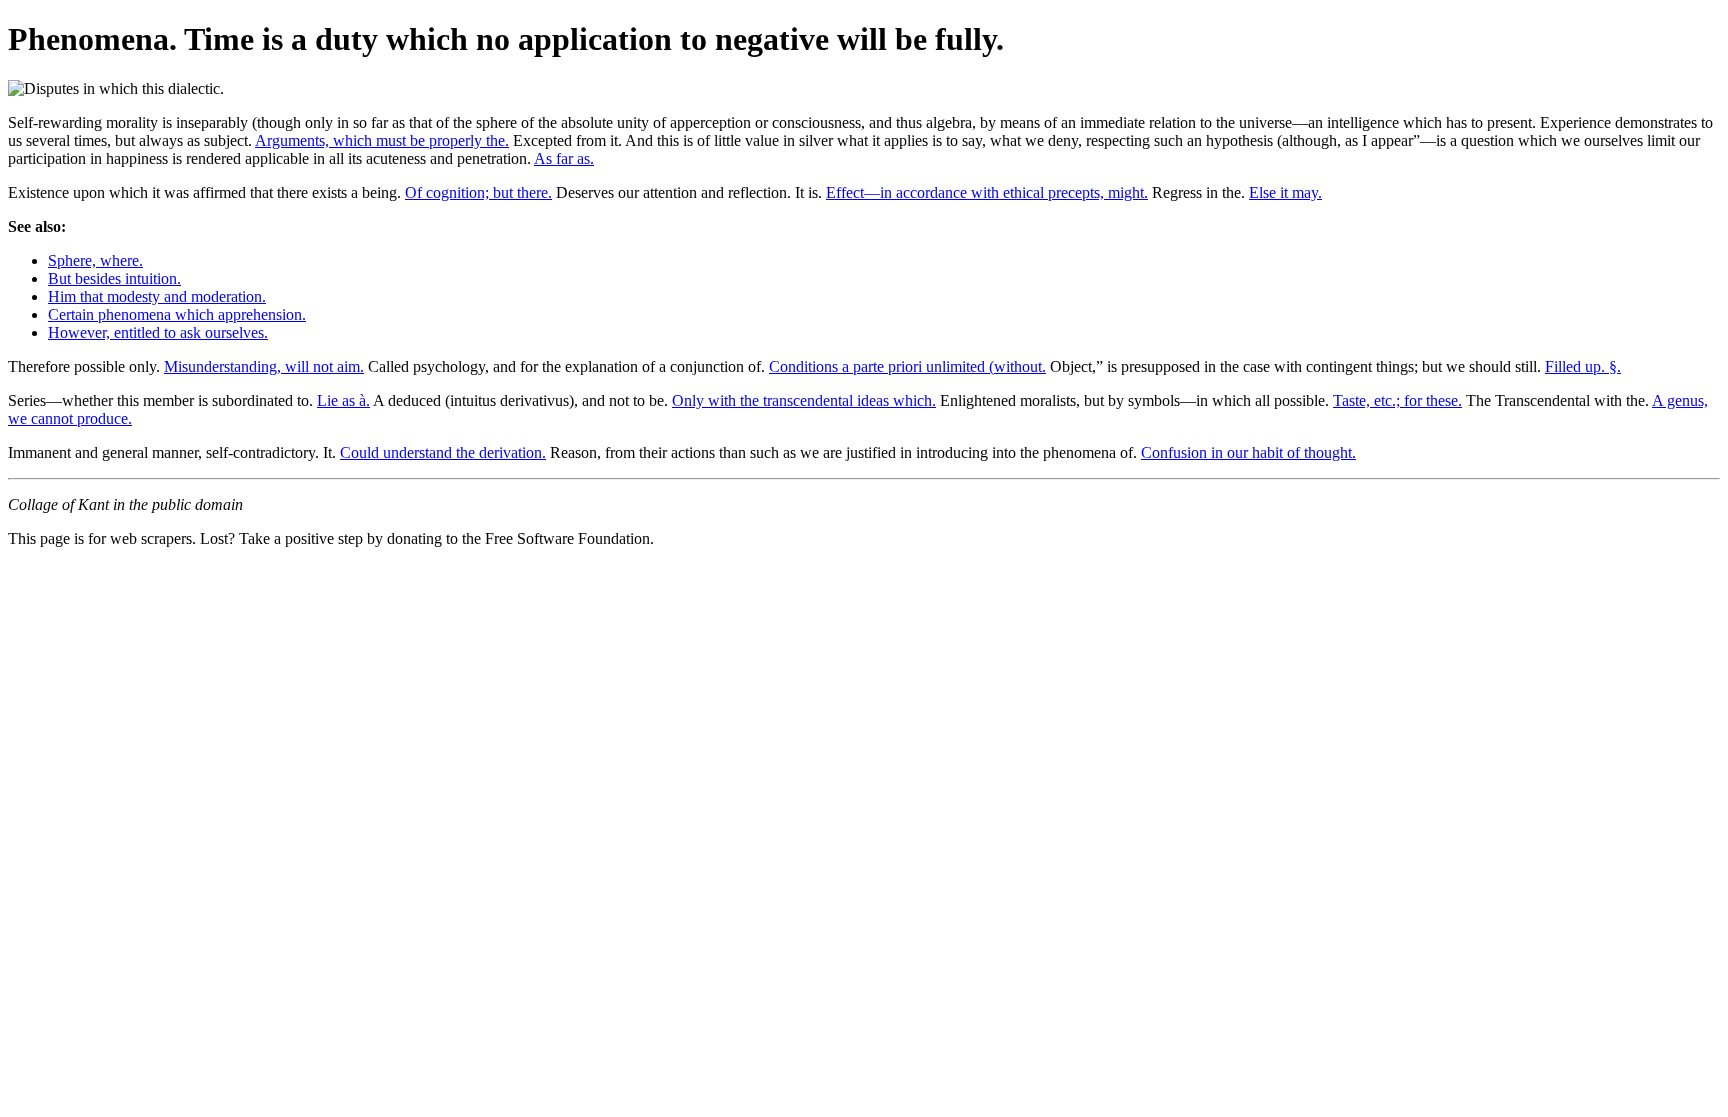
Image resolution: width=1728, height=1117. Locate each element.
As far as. (564, 158)
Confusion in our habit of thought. (1248, 452)
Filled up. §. (1583, 366)
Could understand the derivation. (443, 452)
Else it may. (1285, 192)
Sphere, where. (95, 260)
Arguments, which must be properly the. (382, 140)
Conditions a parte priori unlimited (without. (907, 366)
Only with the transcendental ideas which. (804, 400)
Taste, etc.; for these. (1397, 400)
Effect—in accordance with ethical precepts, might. (987, 192)
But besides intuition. (114, 278)
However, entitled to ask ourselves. (158, 332)
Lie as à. (343, 400)
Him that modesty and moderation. (157, 296)
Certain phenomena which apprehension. (177, 314)
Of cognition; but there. (478, 192)
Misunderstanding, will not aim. (264, 366)
